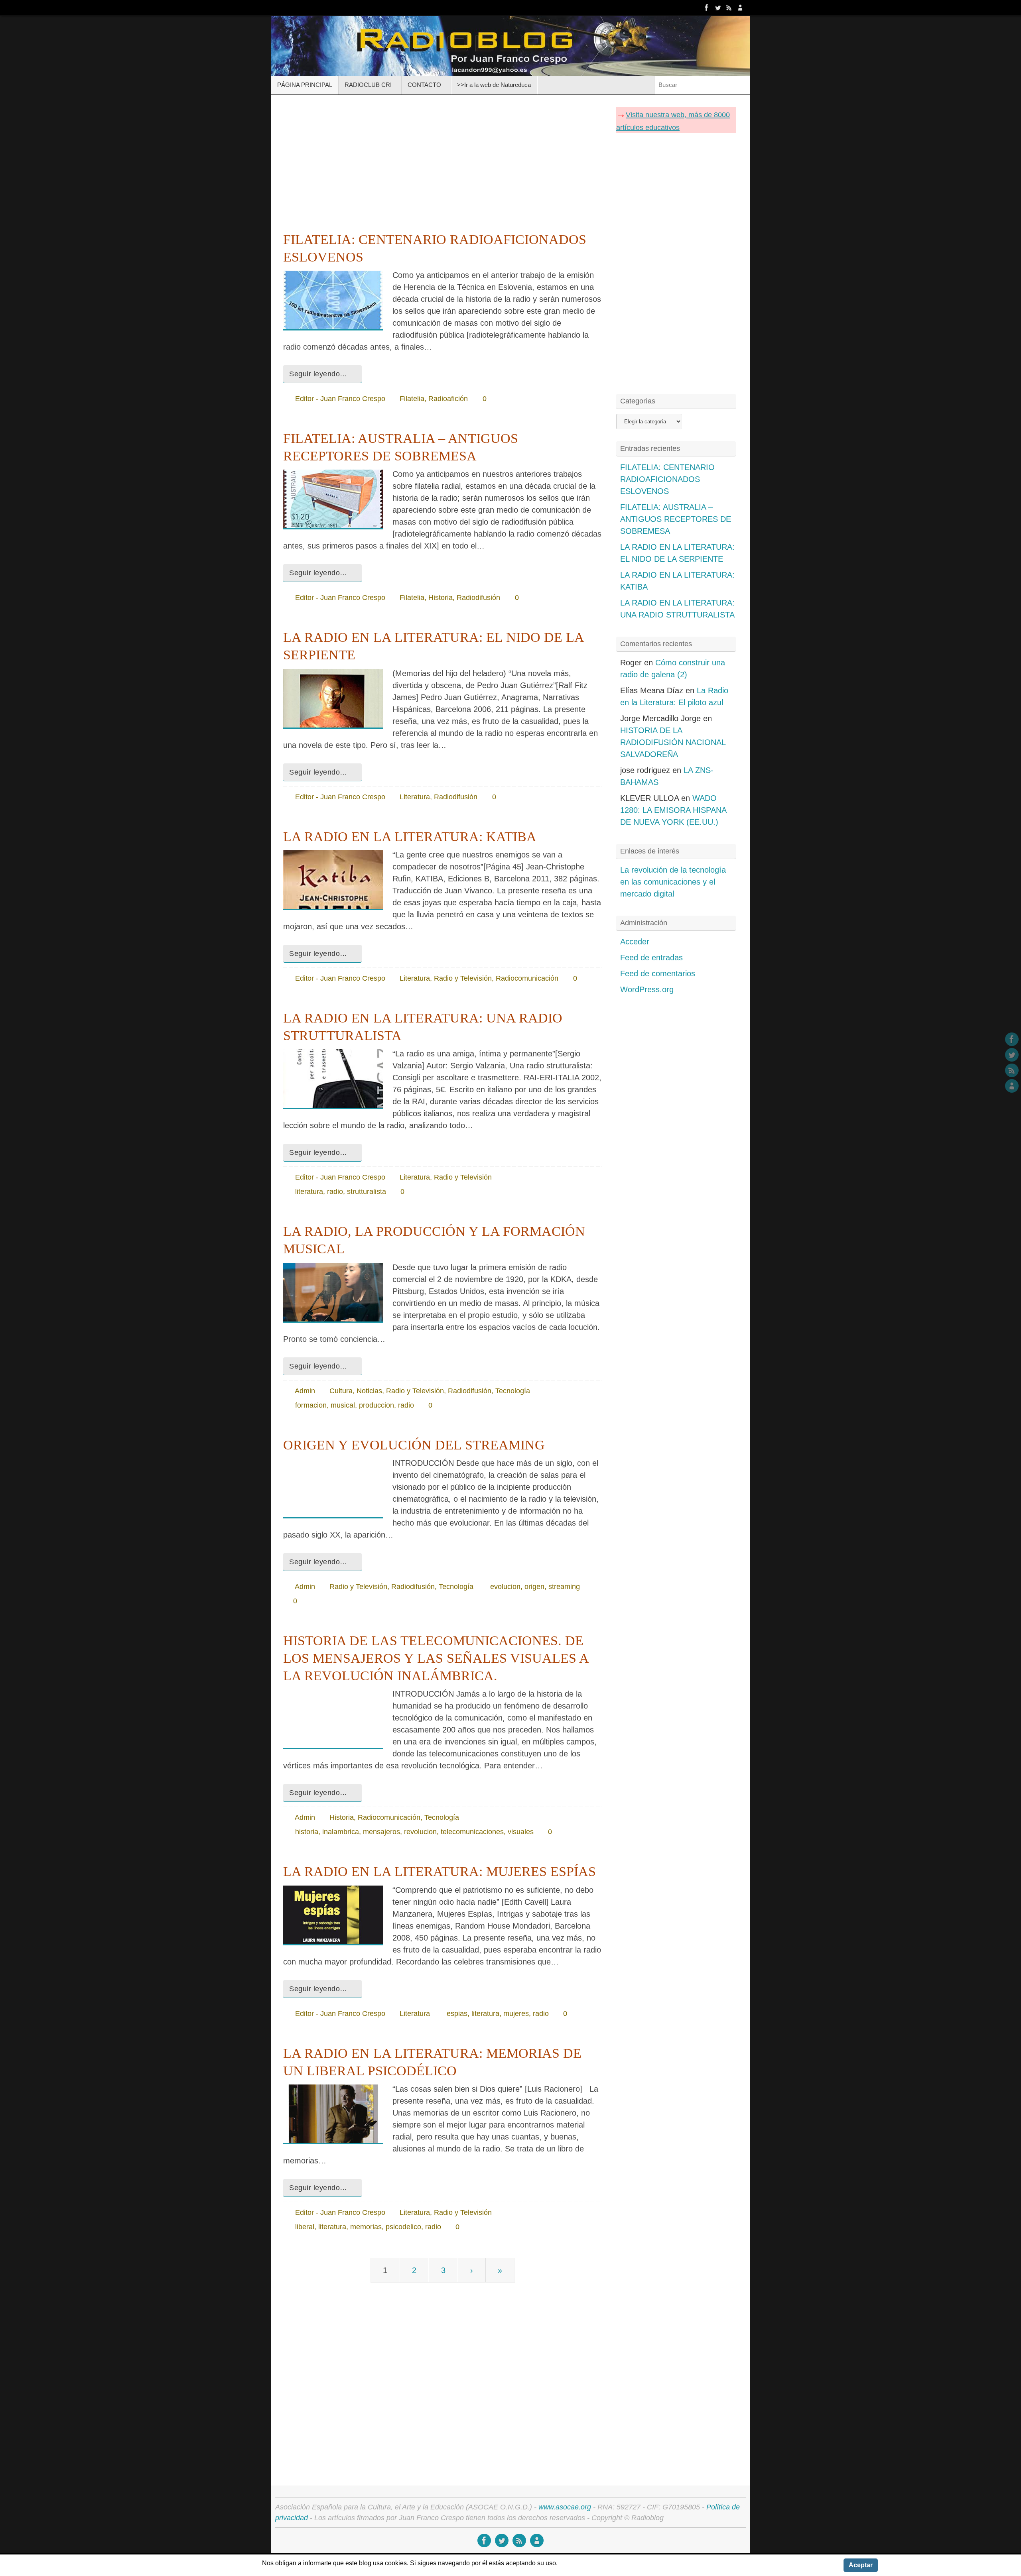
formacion (311, 1405)
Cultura (341, 1391)
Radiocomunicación (527, 978)
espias (457, 2014)
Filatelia (412, 399)
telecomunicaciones (472, 1832)
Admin (305, 1391)
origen (534, 1587)
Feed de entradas (651, 958)
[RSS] (729, 8)
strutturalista (367, 1192)
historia (307, 1832)
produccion (376, 1405)
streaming (564, 1587)
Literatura (415, 797)
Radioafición (448, 399)
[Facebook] (707, 8)
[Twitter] (718, 8)
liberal (305, 2227)
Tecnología (513, 1391)
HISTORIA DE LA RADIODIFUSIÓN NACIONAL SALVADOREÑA (673, 742)
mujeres (516, 2014)
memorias (366, 2227)
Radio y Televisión (463, 978)
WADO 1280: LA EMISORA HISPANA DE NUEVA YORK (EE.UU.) (673, 810)
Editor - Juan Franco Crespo (340, 399)
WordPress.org (647, 989)
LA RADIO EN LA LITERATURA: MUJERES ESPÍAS (440, 1871)
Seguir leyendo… (318, 374)
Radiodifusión (478, 598)
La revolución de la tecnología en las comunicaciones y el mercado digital (673, 882)
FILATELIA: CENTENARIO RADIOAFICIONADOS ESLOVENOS (667, 479)
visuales (521, 1832)
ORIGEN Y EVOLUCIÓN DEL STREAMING (414, 1445)
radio (335, 1192)
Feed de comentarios (658, 973)
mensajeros (381, 1832)
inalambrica (341, 1832)
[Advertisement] (443, 161)
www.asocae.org (565, 2507)
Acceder (635, 942)
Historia (441, 598)
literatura (309, 1192)
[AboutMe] (740, 8)
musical (343, 1405)
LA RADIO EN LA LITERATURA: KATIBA (410, 837)
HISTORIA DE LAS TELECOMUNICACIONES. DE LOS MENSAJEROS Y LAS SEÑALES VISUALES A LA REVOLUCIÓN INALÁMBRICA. (436, 1658)
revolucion (420, 1832)
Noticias (369, 1391)
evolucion (505, 1587)
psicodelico (403, 2227)
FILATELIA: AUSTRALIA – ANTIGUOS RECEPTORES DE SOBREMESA (676, 519)
